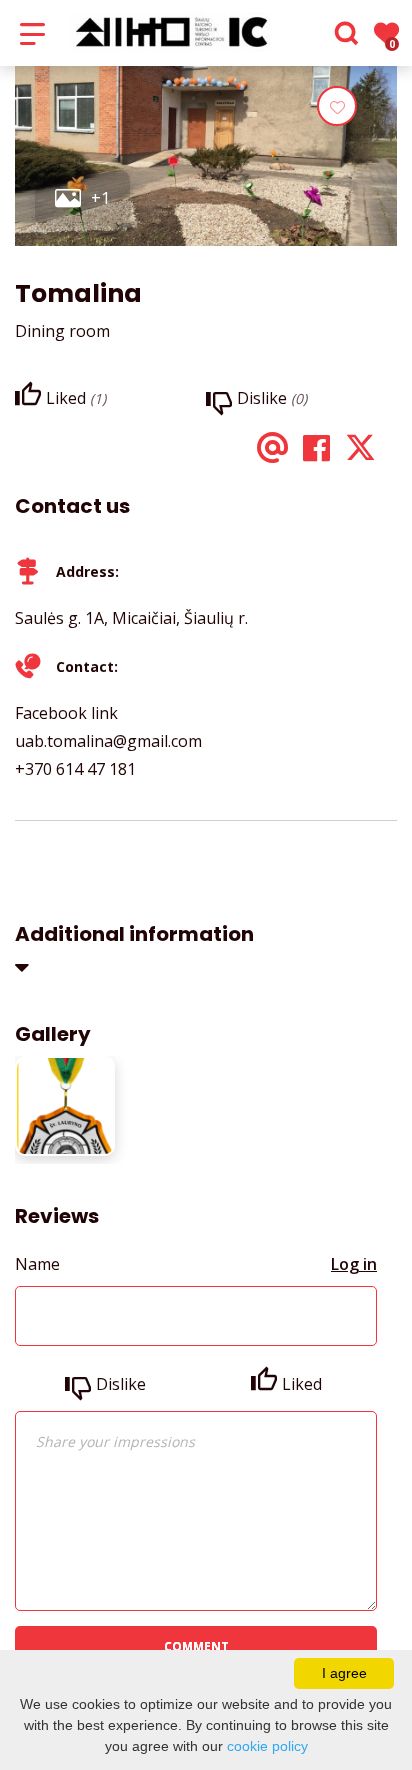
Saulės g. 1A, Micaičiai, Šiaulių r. (131, 618)
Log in (354, 1264)
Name (37, 1264)
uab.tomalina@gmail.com (108, 741)
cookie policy (267, 1746)
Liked (302, 1384)
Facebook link (66, 713)
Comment (196, 1646)
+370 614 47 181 (75, 769)
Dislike (121, 1384)
